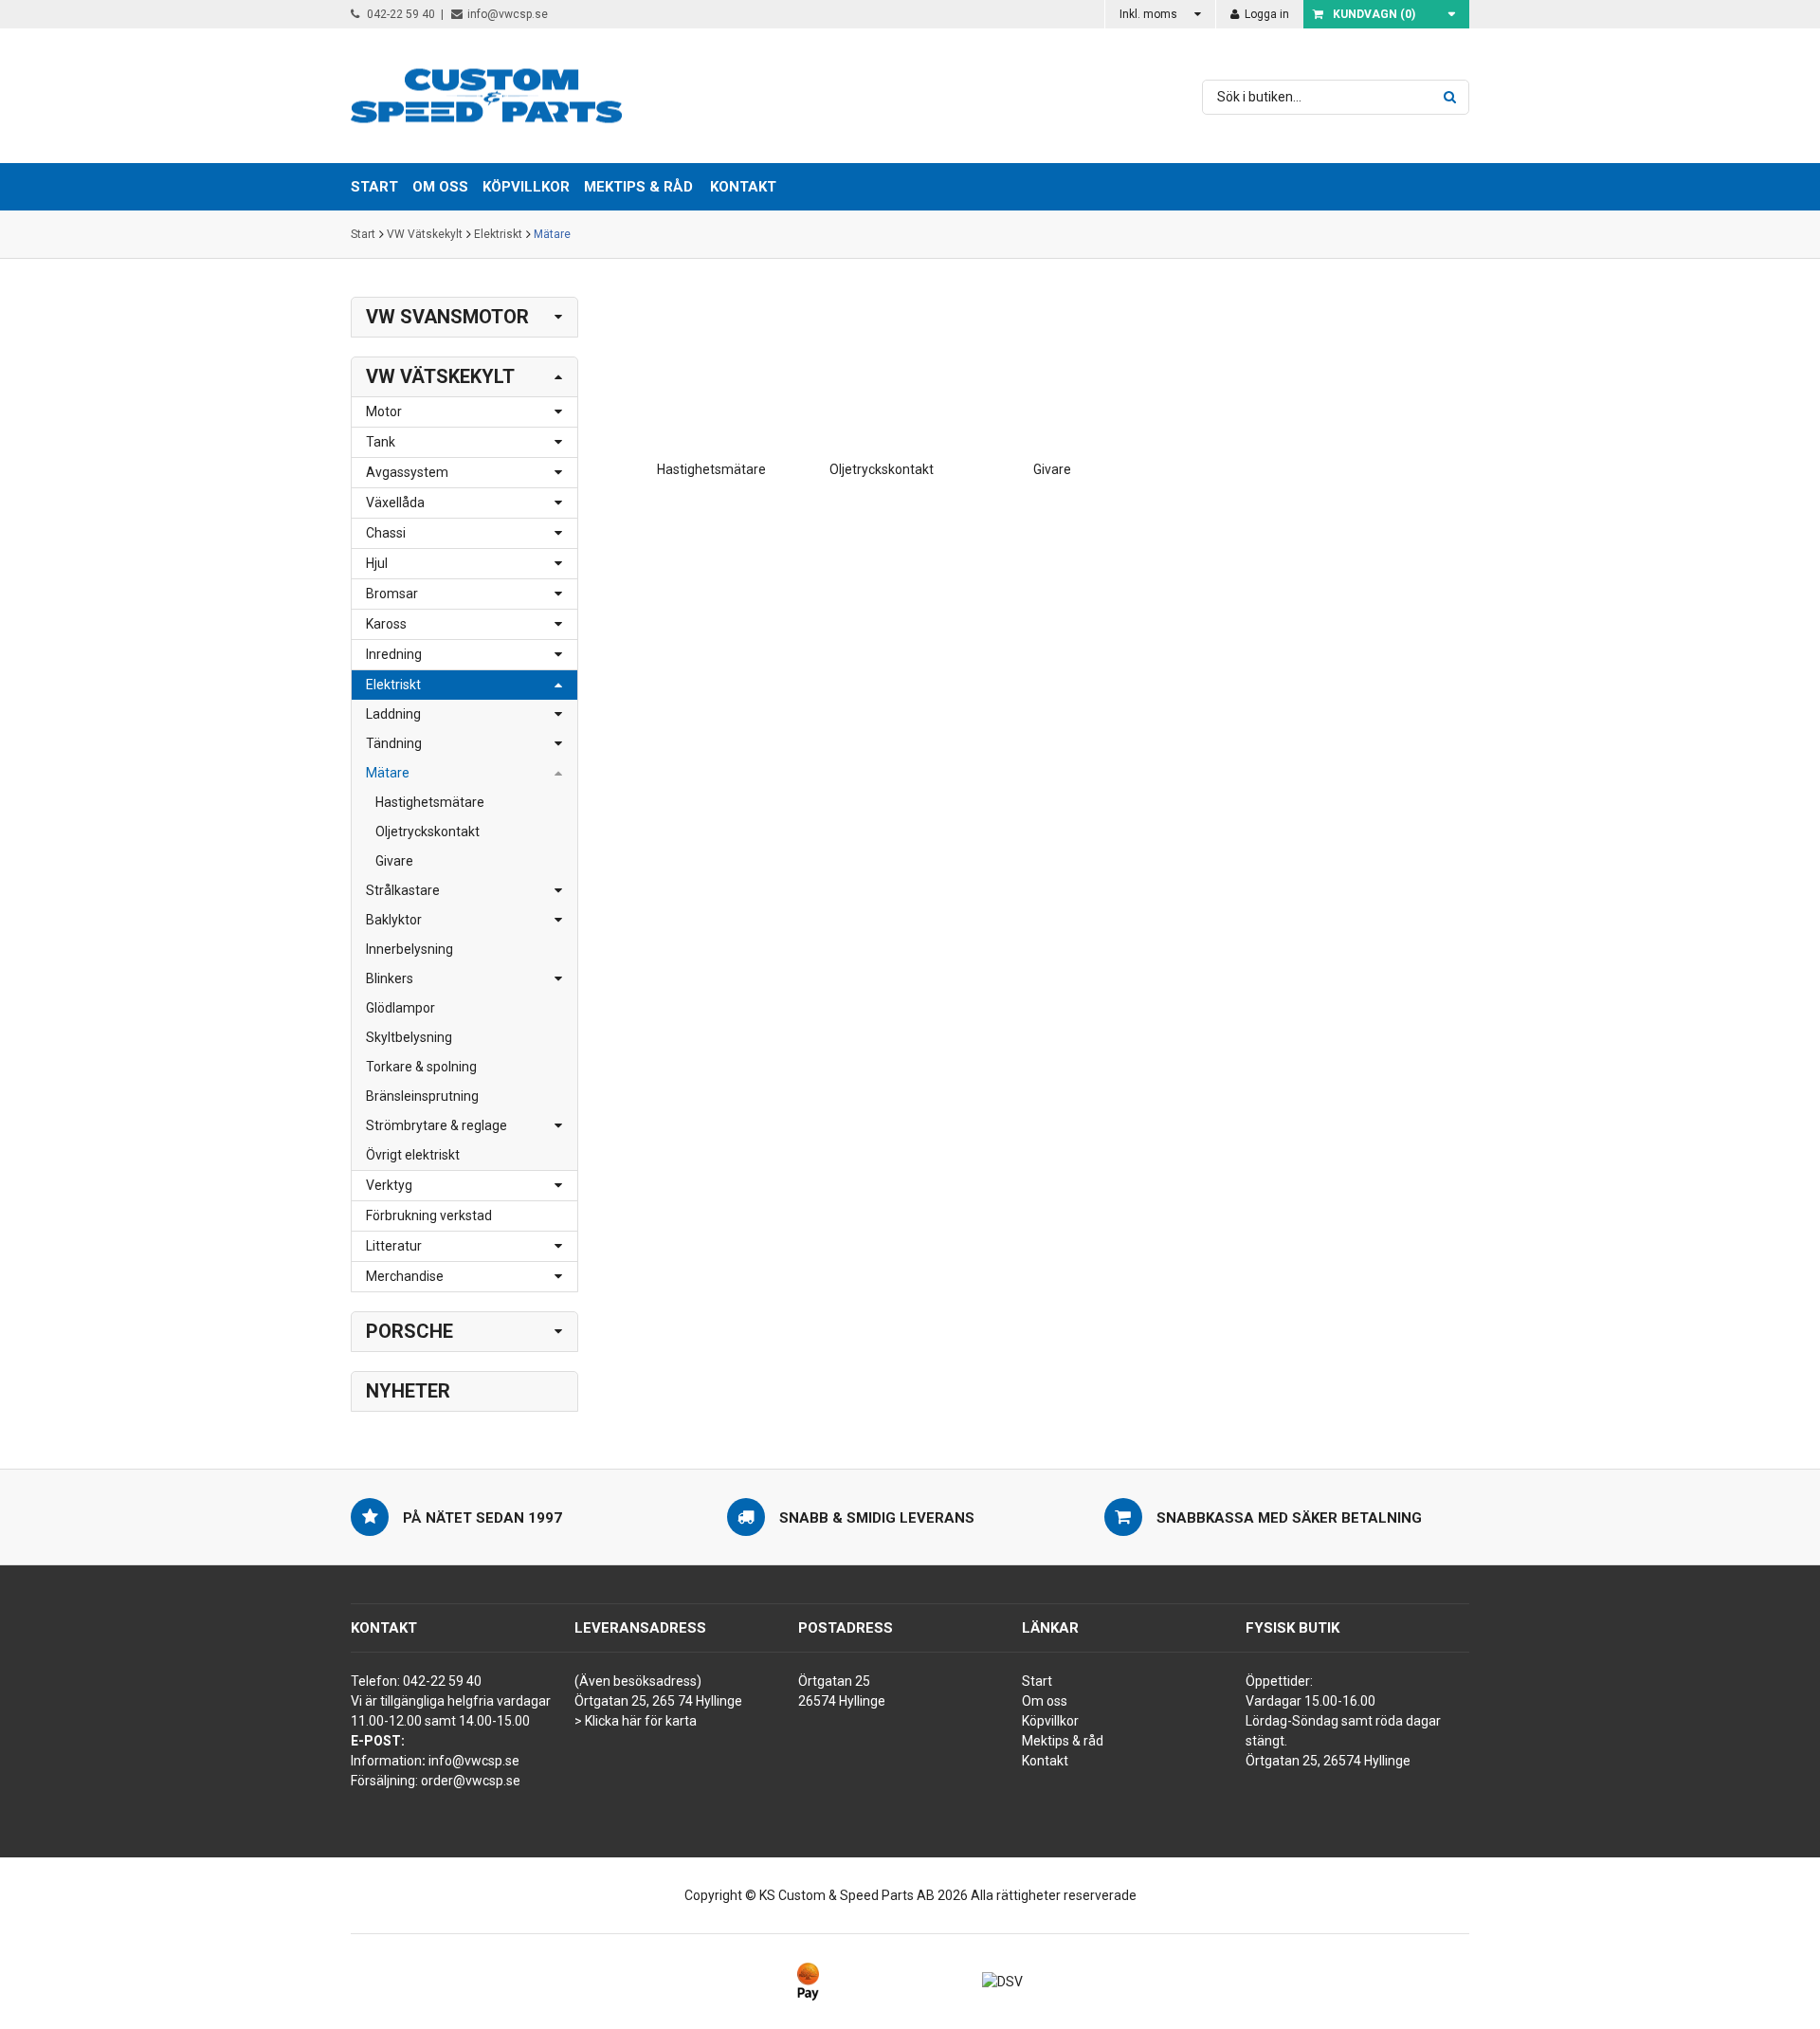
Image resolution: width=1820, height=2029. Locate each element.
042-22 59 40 (400, 14)
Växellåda (395, 503)
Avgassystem (407, 472)
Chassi (386, 533)
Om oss (1045, 1701)
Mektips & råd (1063, 1741)
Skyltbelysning (409, 1037)
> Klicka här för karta (636, 1721)
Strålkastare (403, 890)
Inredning (394, 654)
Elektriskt (498, 234)
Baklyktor (394, 920)
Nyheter (408, 1391)
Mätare (552, 234)
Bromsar (392, 594)
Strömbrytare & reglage (437, 1125)
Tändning (394, 743)
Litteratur (394, 1246)
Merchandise (405, 1276)
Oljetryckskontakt (428, 832)
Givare (394, 861)
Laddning (393, 714)
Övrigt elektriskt (413, 1155)
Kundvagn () (1374, 14)
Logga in (1265, 14)
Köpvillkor (1050, 1721)
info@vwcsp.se (508, 14)
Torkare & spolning (421, 1067)
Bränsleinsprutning (422, 1096)
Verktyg (389, 1185)
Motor (384, 411)
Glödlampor (400, 1008)
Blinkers (390, 978)
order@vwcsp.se (471, 1781)
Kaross (386, 624)
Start (363, 234)
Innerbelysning (409, 949)
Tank (381, 442)
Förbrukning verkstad (429, 1216)
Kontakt (743, 187)
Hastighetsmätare (430, 802)
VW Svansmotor (447, 317)
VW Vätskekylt (425, 234)
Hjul (377, 563)
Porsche (409, 1331)
